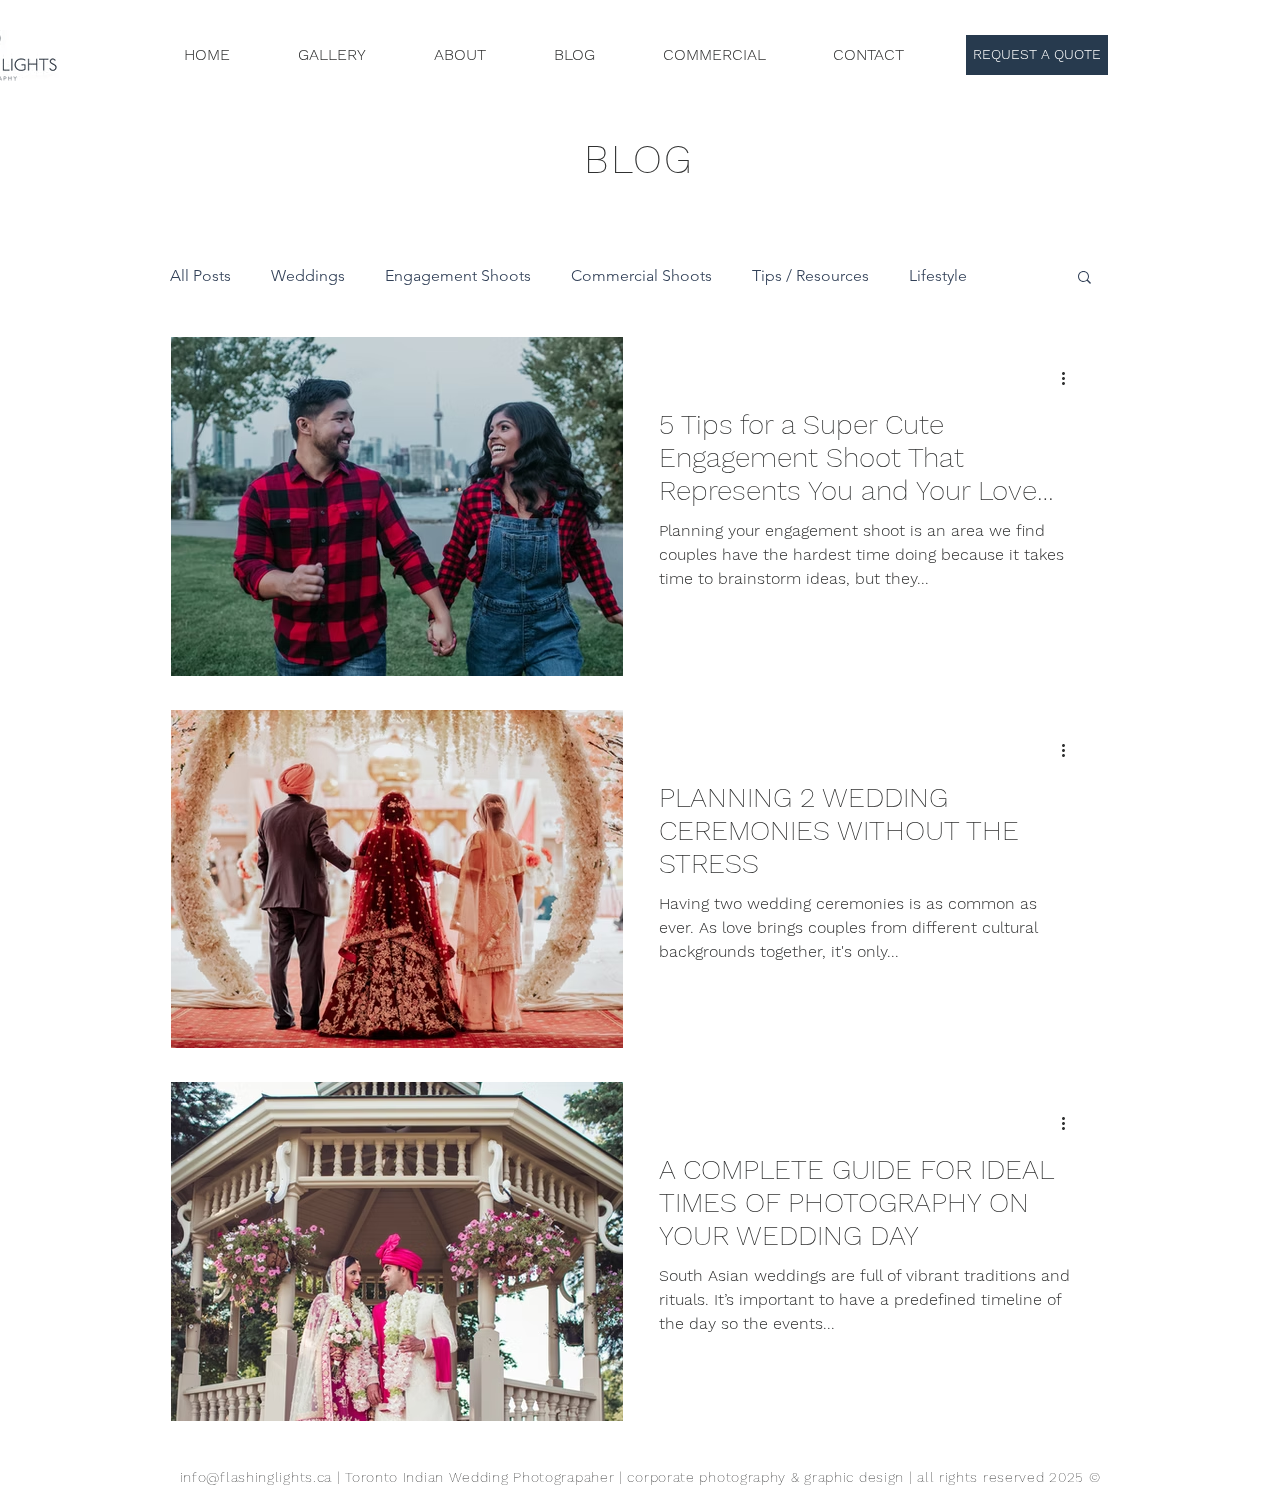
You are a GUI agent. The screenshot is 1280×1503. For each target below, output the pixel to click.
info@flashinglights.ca (256, 1477)
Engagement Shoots (458, 275)
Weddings (308, 275)
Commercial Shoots (641, 275)
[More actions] (1070, 378)
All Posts (200, 275)
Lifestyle (938, 275)
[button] (1084, 278)
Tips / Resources (810, 275)
